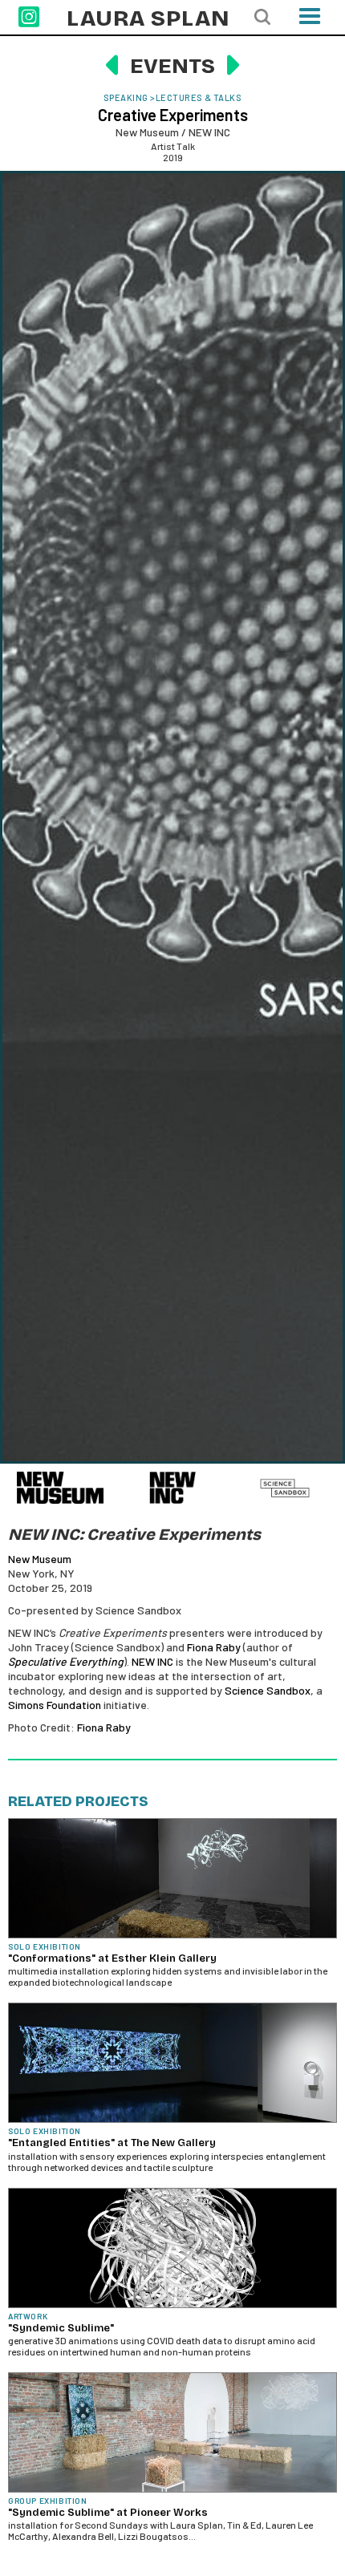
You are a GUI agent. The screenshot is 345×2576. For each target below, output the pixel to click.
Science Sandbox (268, 1690)
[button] (310, 21)
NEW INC (152, 1661)
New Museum (40, 1559)
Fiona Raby (214, 1647)
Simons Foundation (55, 1705)
